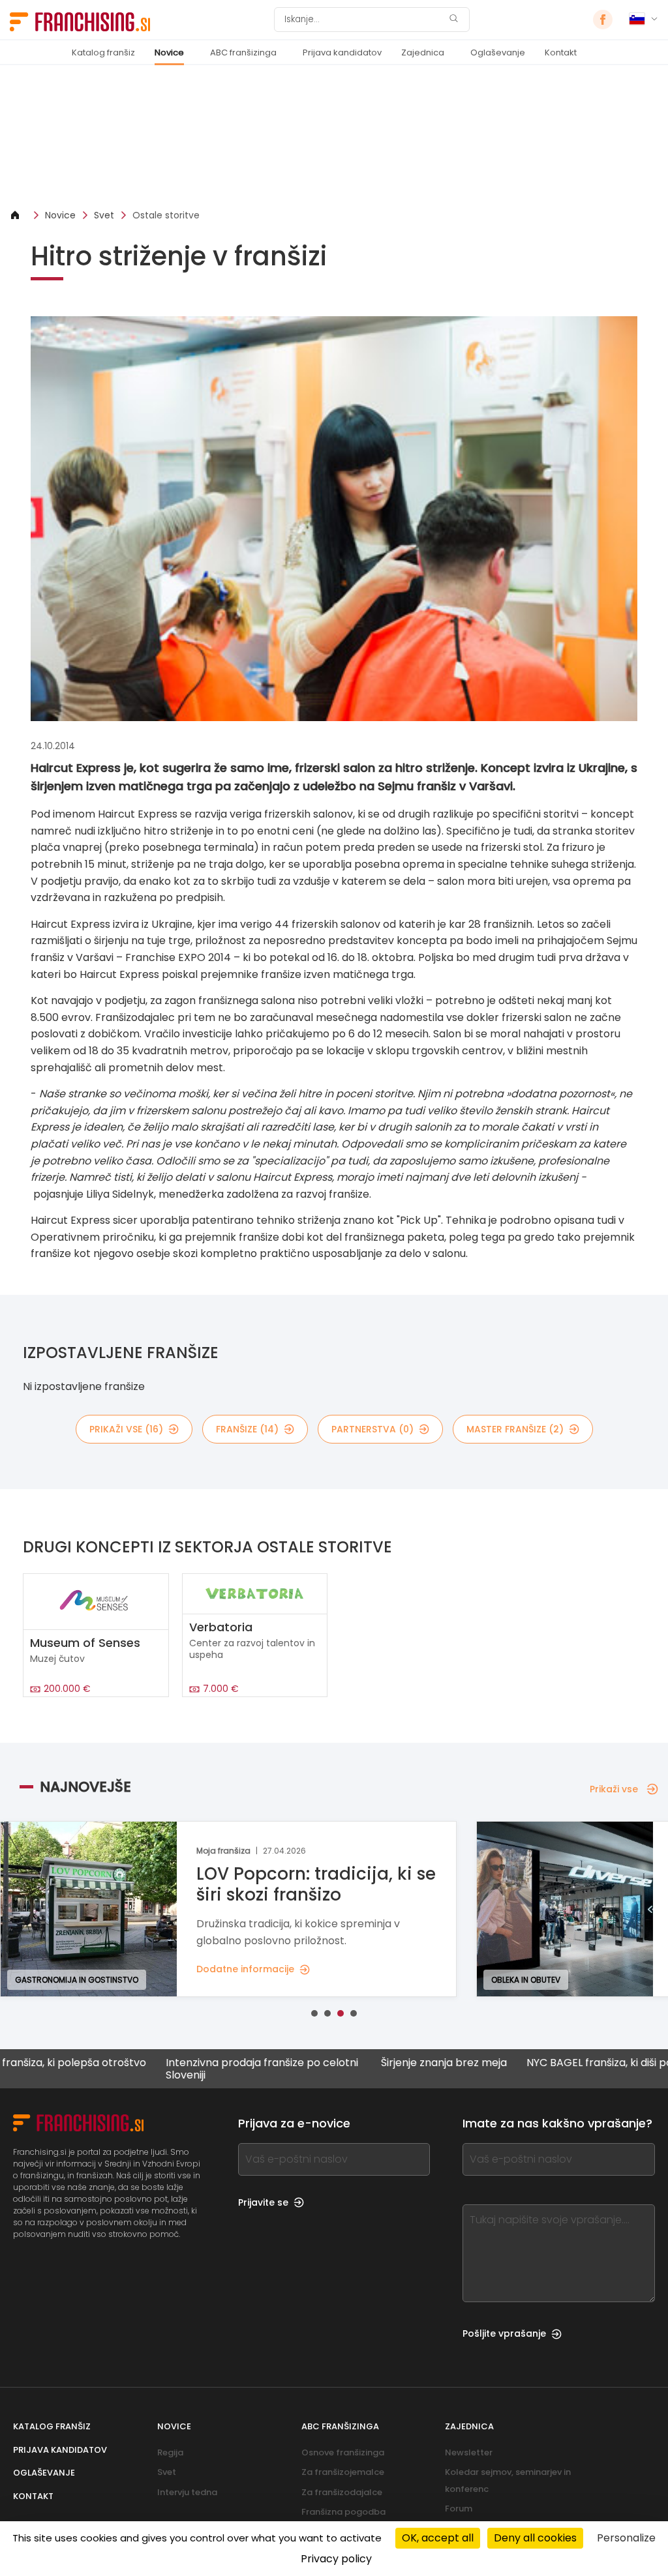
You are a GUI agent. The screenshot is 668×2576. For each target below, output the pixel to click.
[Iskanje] (453, 20)
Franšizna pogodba (343, 2512)
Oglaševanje (498, 52)
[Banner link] (334, 137)
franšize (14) (247, 1429)
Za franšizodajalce (342, 2492)
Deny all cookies (535, 2538)
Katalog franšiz (103, 52)
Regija (170, 2452)
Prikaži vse (614, 1789)
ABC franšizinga (243, 52)
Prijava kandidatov (342, 52)
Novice (169, 52)
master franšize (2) (515, 1429)
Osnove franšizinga (343, 2452)
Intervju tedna (187, 2492)
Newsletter (469, 2452)
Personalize (626, 2538)
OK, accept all (438, 2538)
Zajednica (423, 52)
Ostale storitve (166, 215)
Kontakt (561, 52)
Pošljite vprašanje (504, 2333)
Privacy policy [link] (336, 2559)
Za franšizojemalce (343, 2472)
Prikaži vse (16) (126, 1429)
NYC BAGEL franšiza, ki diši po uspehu (549, 2063)
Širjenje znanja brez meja (373, 2063)
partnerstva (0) (372, 1429)
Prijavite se (263, 2202)
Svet (104, 215)
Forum (459, 2509)
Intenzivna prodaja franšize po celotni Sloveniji (191, 2069)
